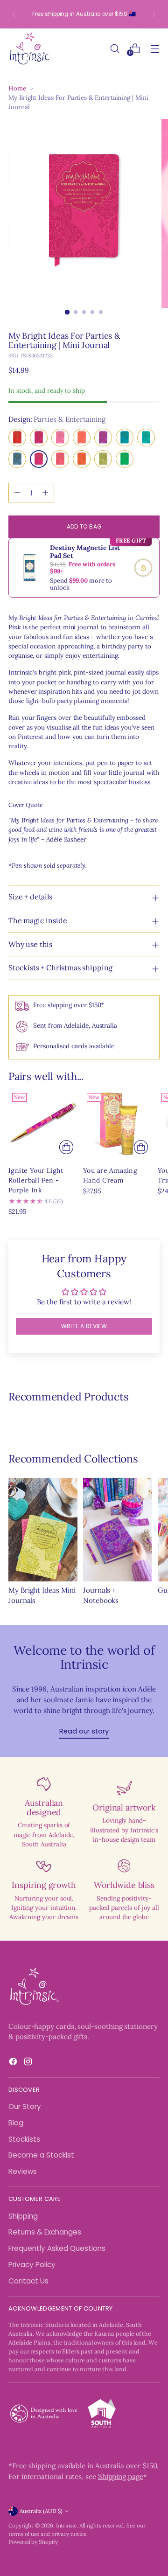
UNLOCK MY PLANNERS (84, 1408)
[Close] (151, 1143)
